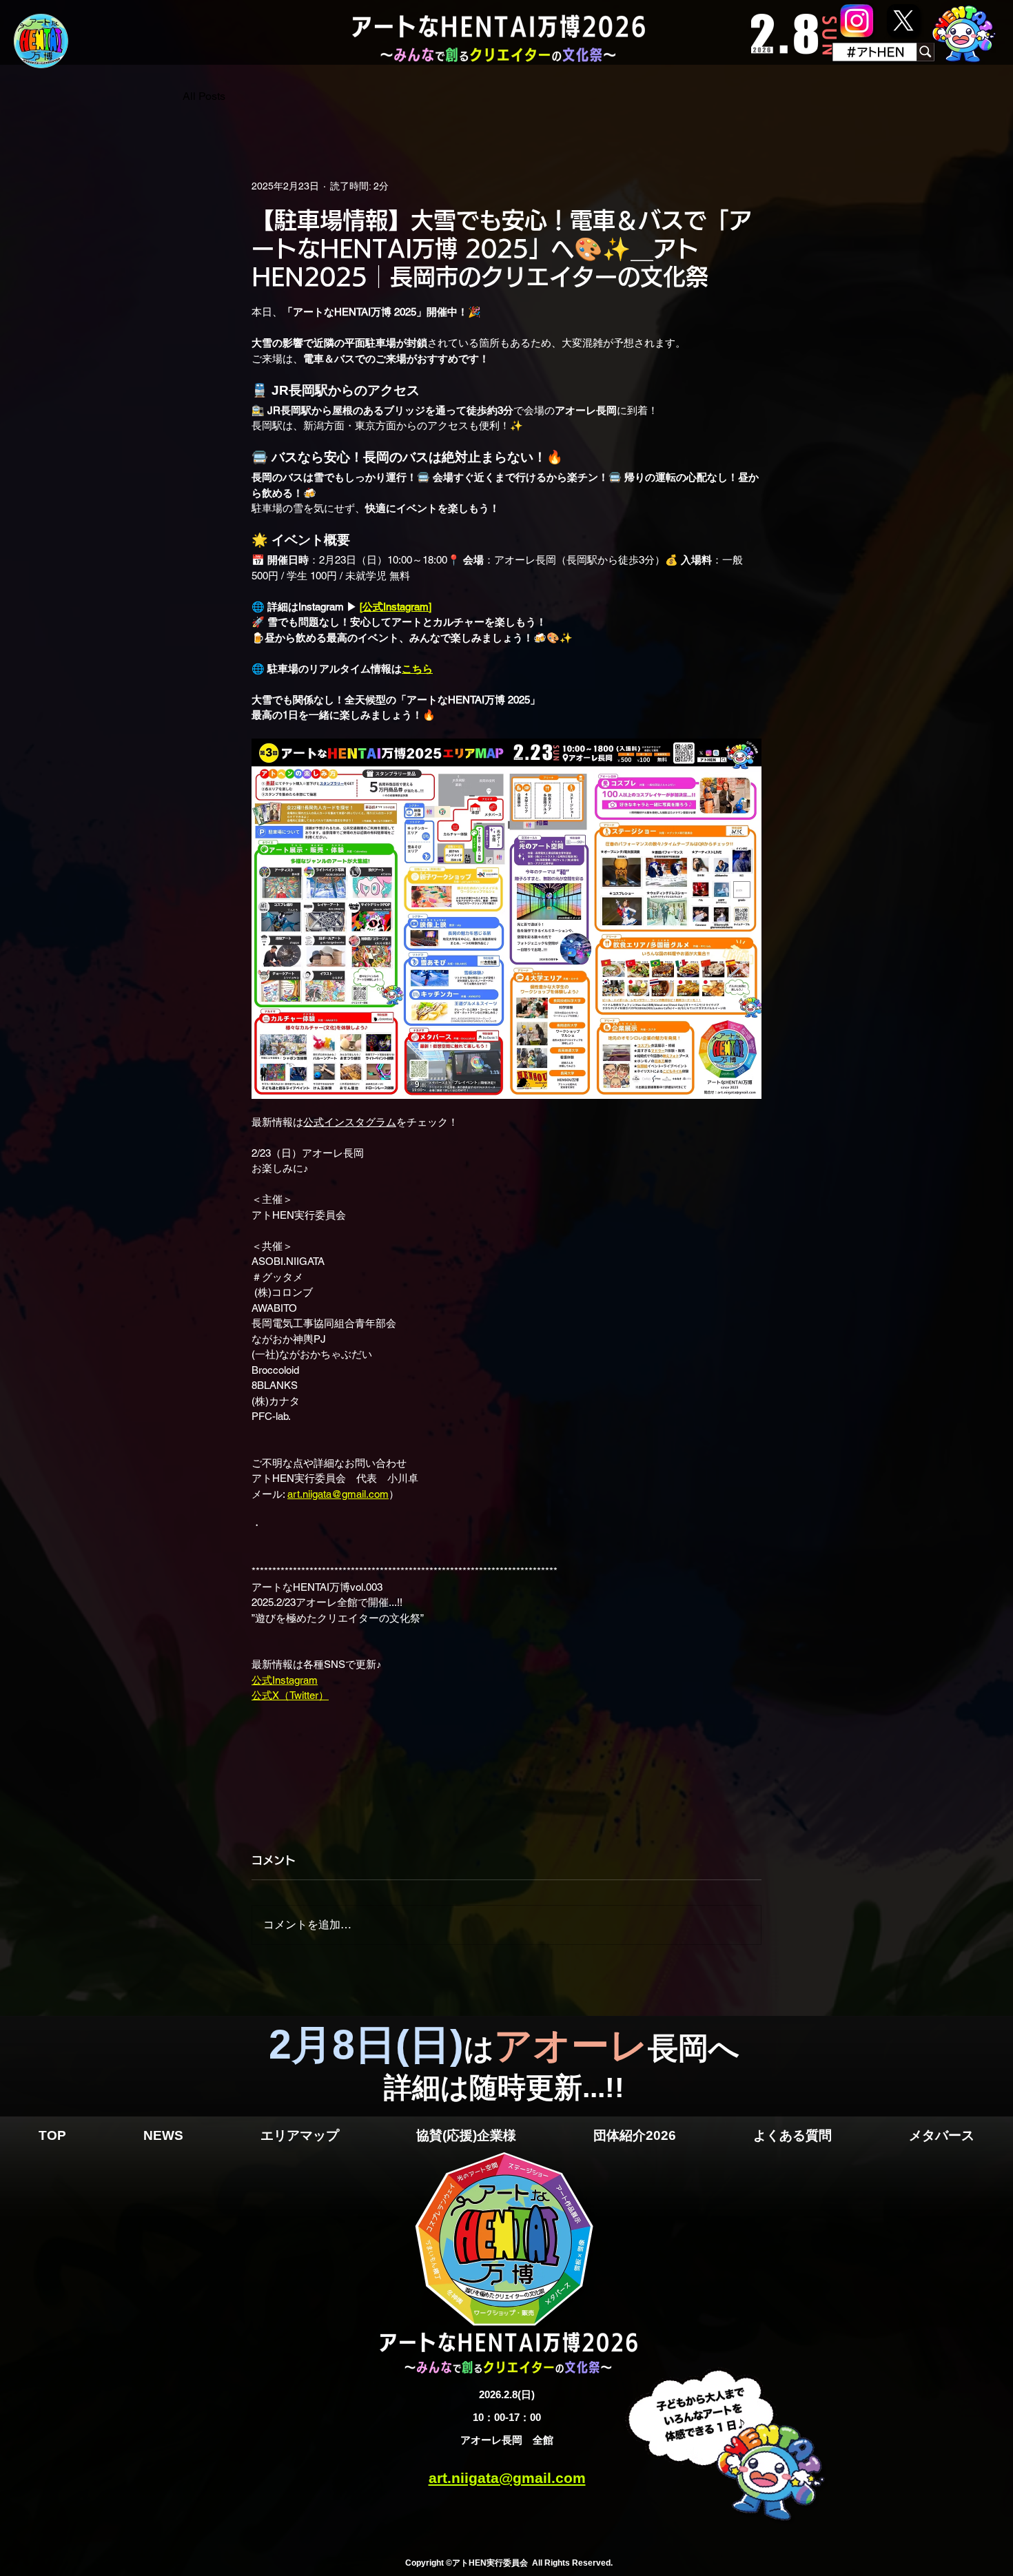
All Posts (204, 96)
